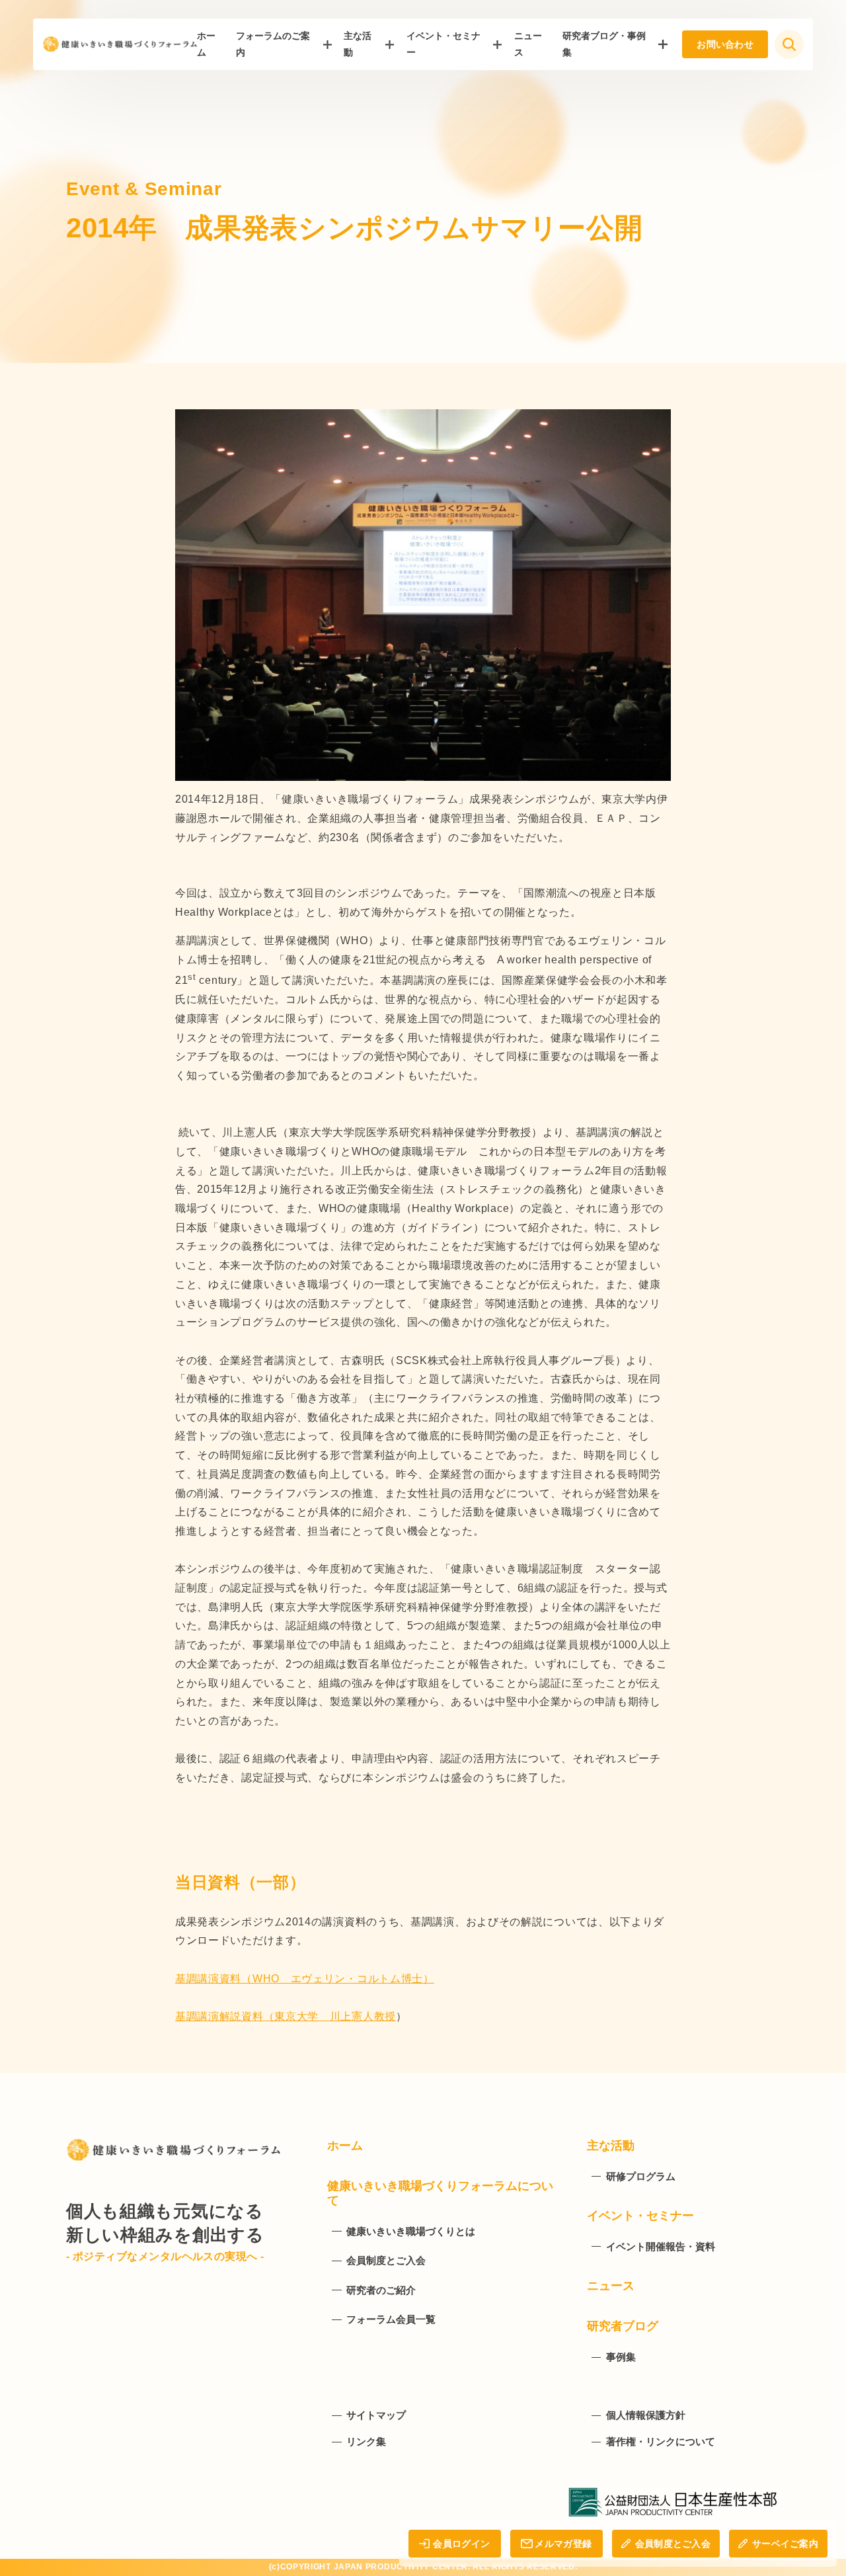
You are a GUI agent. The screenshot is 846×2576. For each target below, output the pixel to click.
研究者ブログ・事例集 (604, 44)
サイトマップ (376, 2415)
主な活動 (358, 44)
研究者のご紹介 (381, 2290)
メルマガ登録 (563, 2544)
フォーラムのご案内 (273, 44)
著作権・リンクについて (661, 2441)
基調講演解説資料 (219, 2016)
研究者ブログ (623, 2326)
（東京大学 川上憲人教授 (330, 2016)
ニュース (611, 2286)
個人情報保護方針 (646, 2415)
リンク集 (366, 2441)
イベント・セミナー (443, 44)
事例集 (621, 2357)
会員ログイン (461, 2544)
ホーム (345, 2146)
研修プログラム (641, 2176)
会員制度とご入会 (673, 2544)
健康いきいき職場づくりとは (411, 2231)
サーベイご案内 (785, 2544)
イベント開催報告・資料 (661, 2246)
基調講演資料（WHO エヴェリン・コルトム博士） (305, 1979)
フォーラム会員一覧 (391, 2319)
